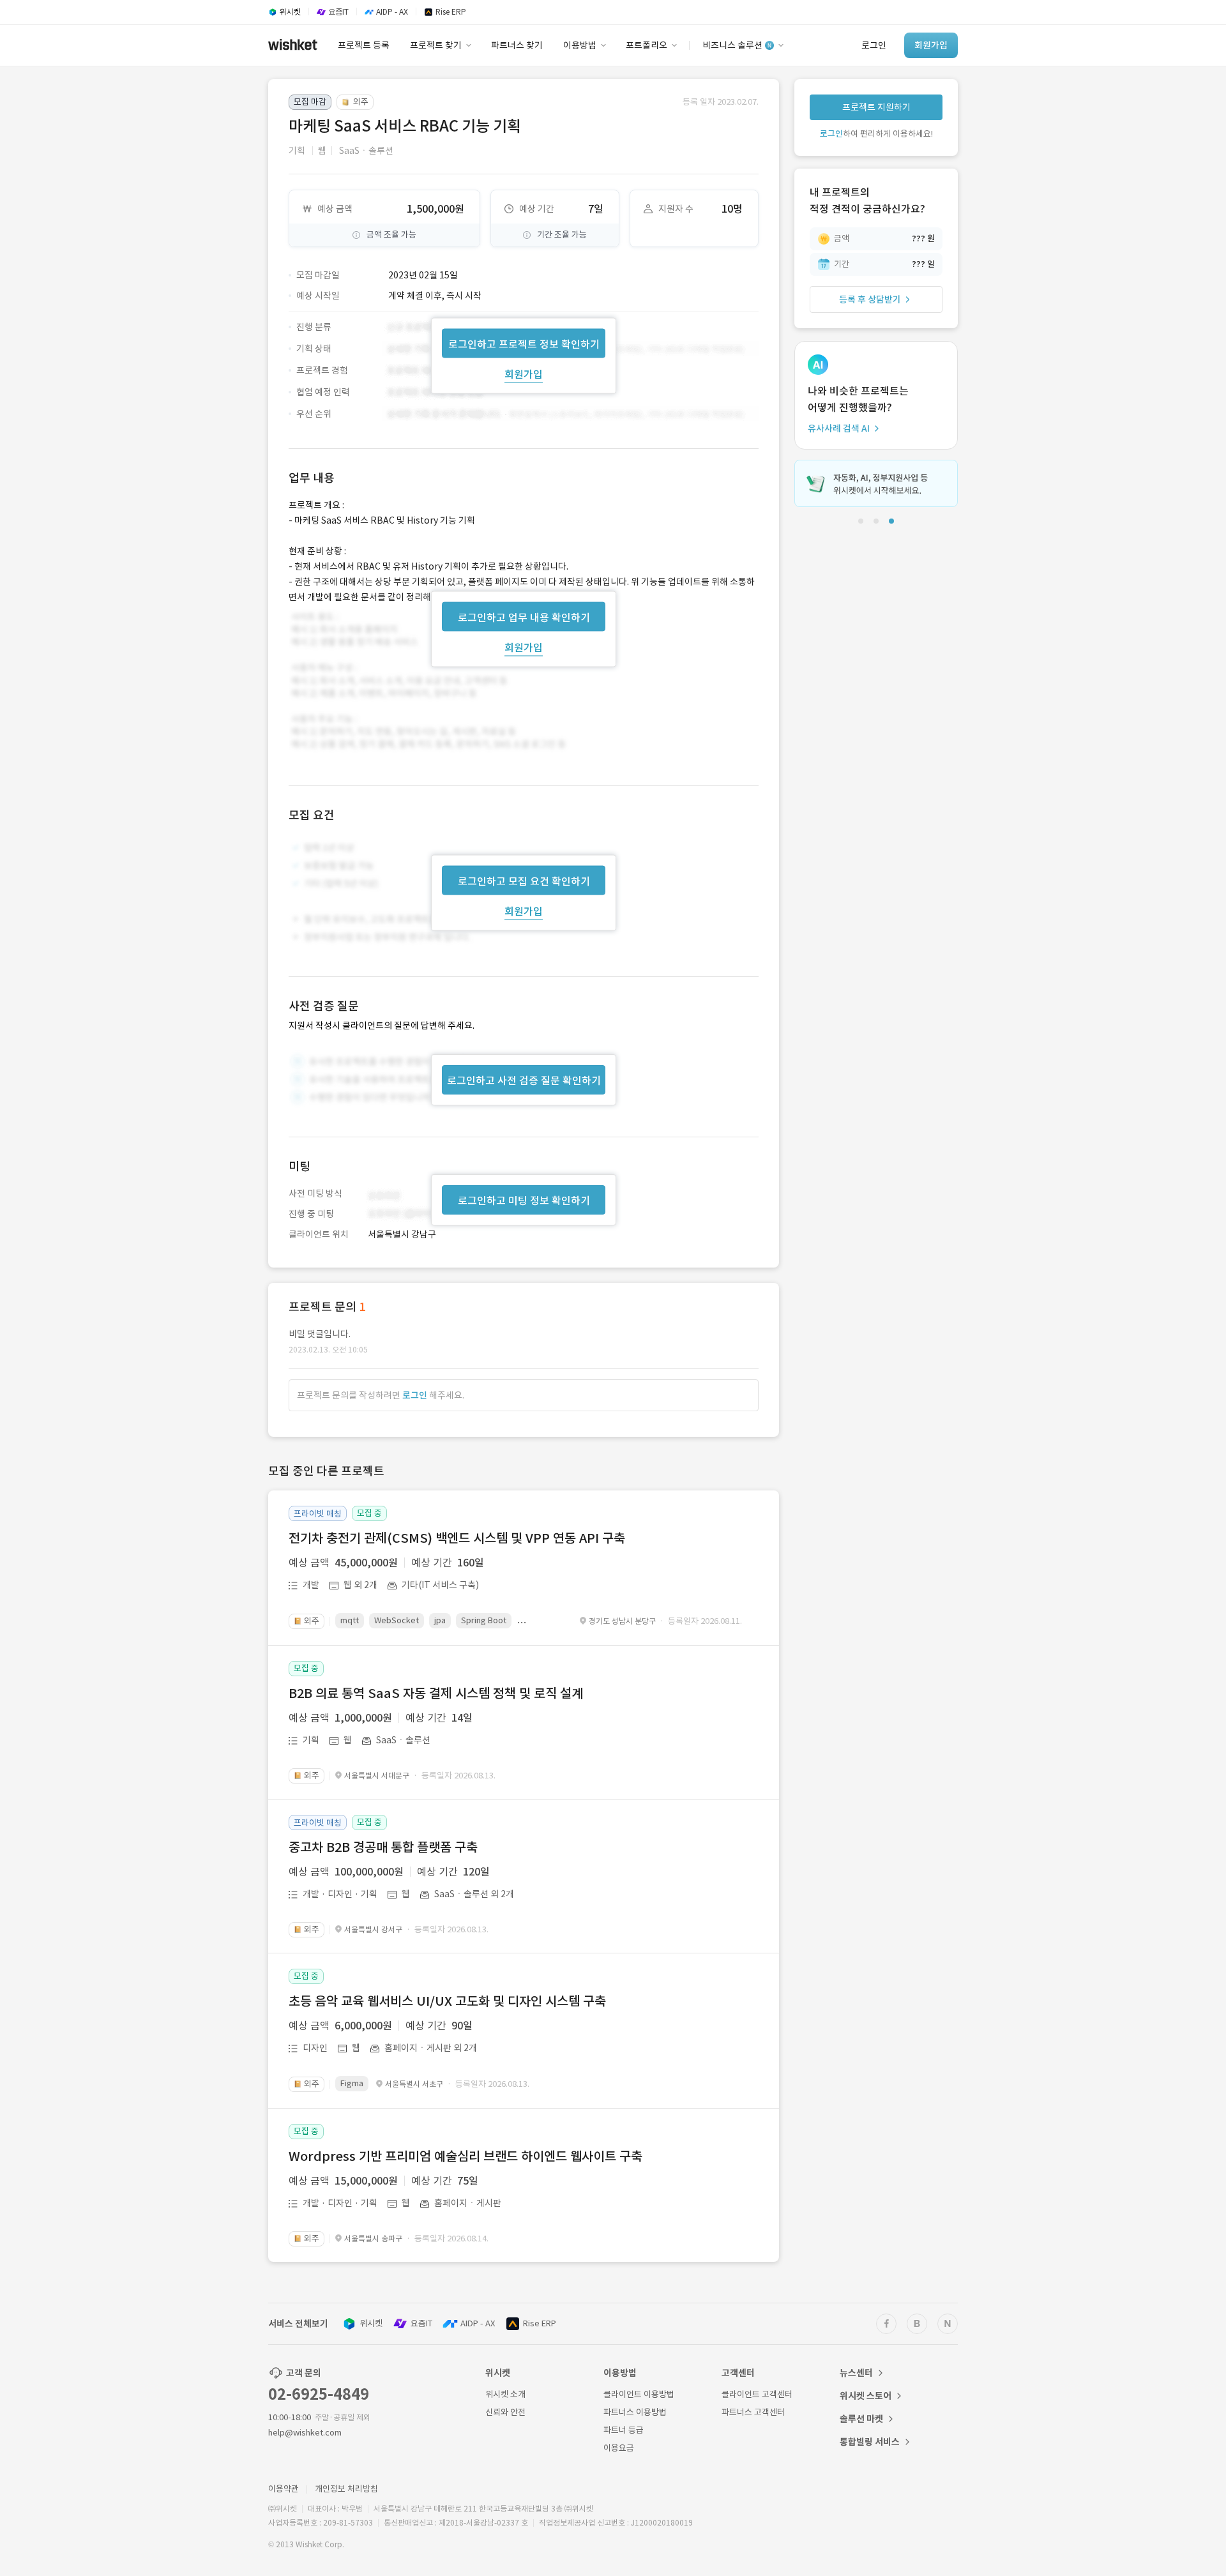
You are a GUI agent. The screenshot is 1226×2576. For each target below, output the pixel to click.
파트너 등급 (624, 2430)
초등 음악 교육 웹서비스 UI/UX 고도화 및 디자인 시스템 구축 (447, 2001)
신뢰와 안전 (505, 2412)
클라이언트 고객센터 (757, 2394)
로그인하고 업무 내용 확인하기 (524, 617)
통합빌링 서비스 (870, 2442)
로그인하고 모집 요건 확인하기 (524, 881)
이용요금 (619, 2448)
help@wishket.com (305, 2433)
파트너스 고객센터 (753, 2412)
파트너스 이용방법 (635, 2412)
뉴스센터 (856, 2373)
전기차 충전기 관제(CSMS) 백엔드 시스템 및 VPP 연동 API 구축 (457, 1538)
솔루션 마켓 (861, 2419)
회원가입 (524, 374)
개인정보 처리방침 (346, 2489)
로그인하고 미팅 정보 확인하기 (524, 1201)
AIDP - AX (478, 2323)
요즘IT (421, 2323)
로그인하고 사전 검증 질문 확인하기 (524, 1080)
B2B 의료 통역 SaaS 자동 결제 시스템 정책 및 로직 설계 (436, 1693)
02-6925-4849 (319, 2394)
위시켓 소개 (505, 2394)
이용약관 (284, 2489)
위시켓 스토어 (866, 2396)
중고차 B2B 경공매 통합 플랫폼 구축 (383, 1847)
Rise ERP (540, 2323)
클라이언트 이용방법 (639, 2394)
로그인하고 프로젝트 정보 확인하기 (524, 344)
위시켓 (371, 2323)
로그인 (415, 1395)
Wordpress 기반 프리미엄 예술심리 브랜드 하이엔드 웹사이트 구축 (465, 2156)
